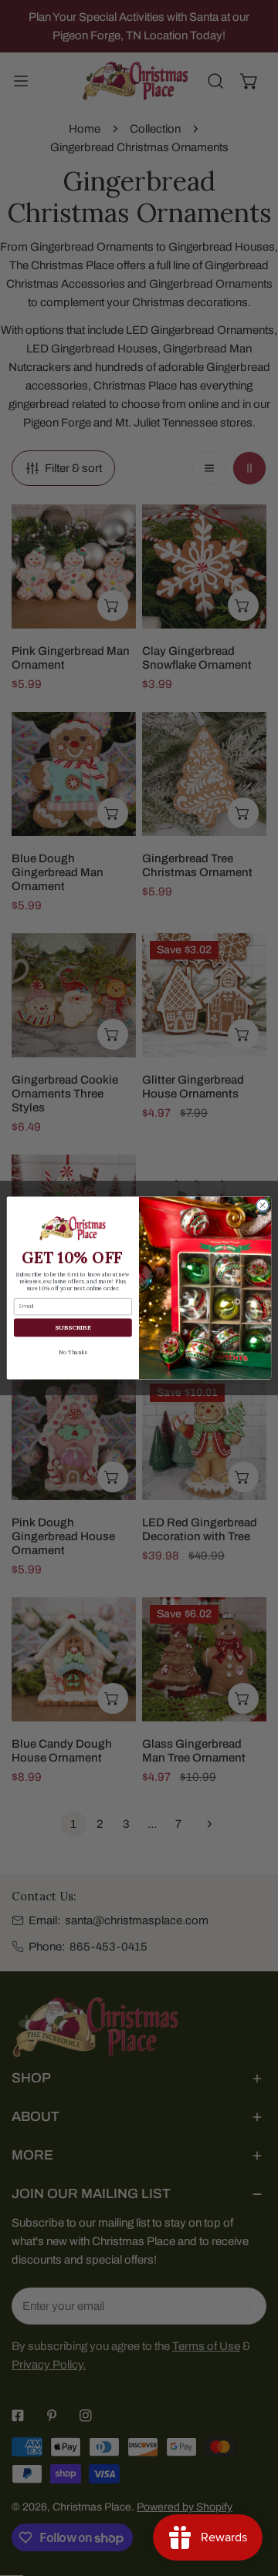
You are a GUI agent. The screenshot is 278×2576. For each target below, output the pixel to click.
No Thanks (73, 1352)
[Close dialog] (262, 1205)
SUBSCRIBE (73, 1327)
